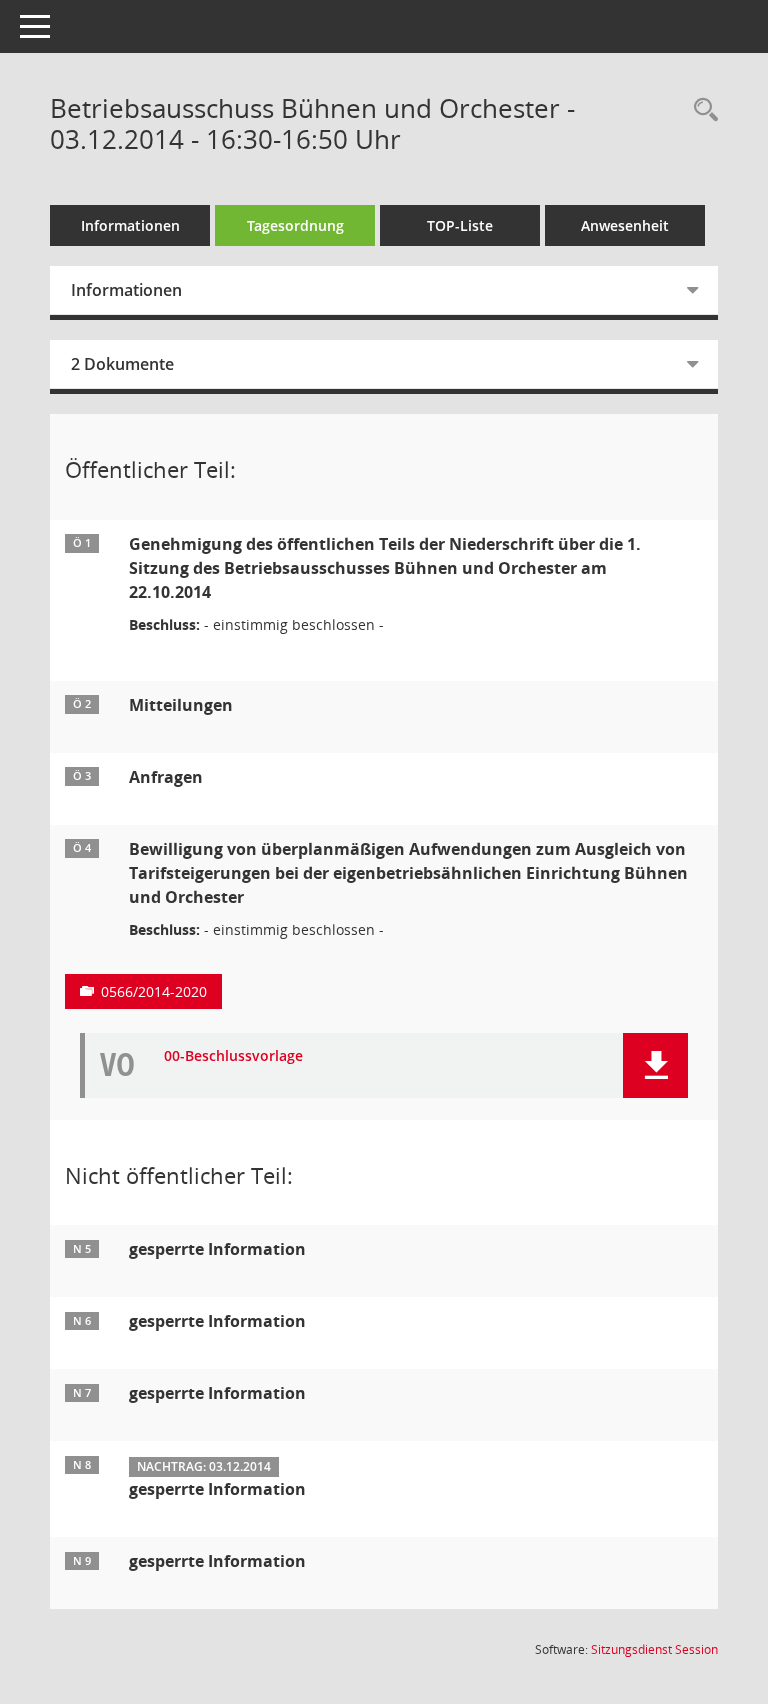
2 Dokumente (122, 364)
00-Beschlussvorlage (233, 1056)
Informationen (130, 225)
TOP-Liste (460, 225)
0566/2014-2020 (154, 991)
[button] (655, 1065)
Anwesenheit (625, 225)
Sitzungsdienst (654, 1649)
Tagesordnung (295, 225)
